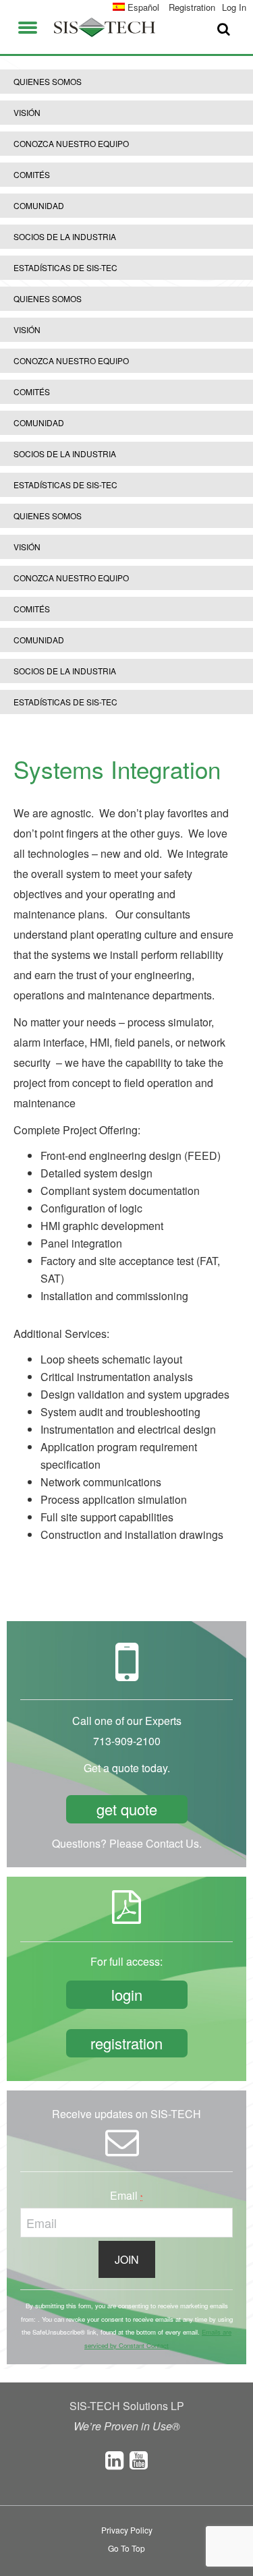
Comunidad (39, 205)
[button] (28, 25)
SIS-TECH (105, 27)
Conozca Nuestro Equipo (71, 143)
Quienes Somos (48, 81)
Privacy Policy (127, 2530)
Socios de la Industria (65, 236)
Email (126, 2195)
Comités (32, 174)
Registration (192, 7)
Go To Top (126, 2548)
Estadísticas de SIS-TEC (65, 267)
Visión (27, 112)
